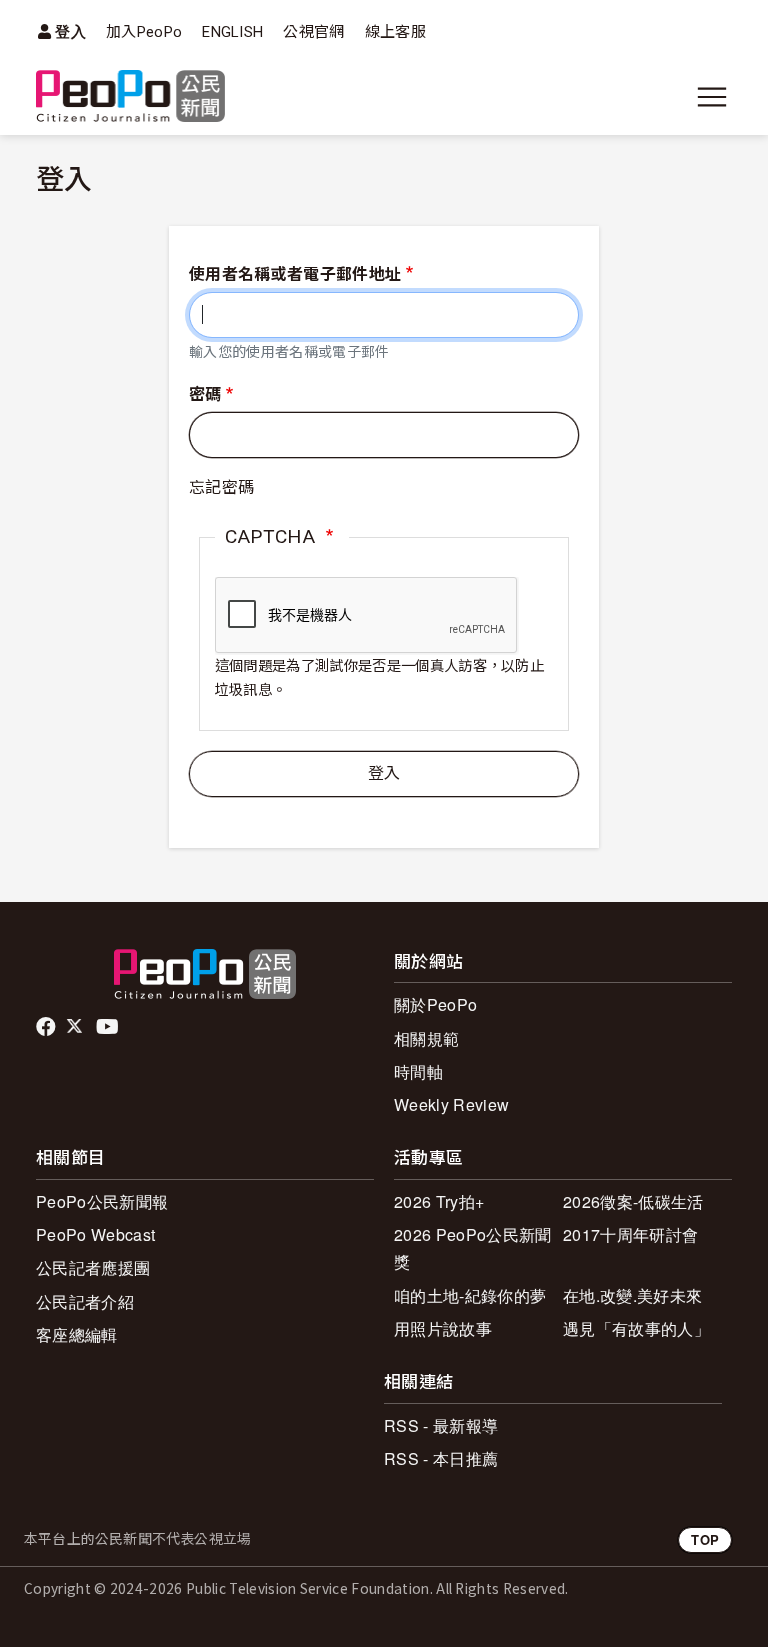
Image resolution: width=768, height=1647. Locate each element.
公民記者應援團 (93, 1267)
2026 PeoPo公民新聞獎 (472, 1248)
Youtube (109, 1027)
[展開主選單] (712, 97)
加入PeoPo (144, 32)
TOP (705, 1539)
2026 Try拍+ (439, 1201)
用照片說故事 (443, 1328)
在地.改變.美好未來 (632, 1295)
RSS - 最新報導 (441, 1425)
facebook (47, 1027)
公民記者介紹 (85, 1301)
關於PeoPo (435, 1004)
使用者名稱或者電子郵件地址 (295, 274)
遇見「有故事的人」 (636, 1328)
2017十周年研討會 (630, 1234)
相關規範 (426, 1038)
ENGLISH (232, 32)
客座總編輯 (77, 1334)
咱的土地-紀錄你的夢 (470, 1295)
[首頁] (130, 97)
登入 (70, 31)
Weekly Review (451, 1104)
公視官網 (313, 32)
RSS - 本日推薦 (441, 1458)
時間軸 (418, 1071)
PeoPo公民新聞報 (102, 1201)
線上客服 (395, 32)
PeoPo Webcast (95, 1234)
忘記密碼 (221, 487)
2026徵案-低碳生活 (633, 1201)
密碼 (205, 394)
